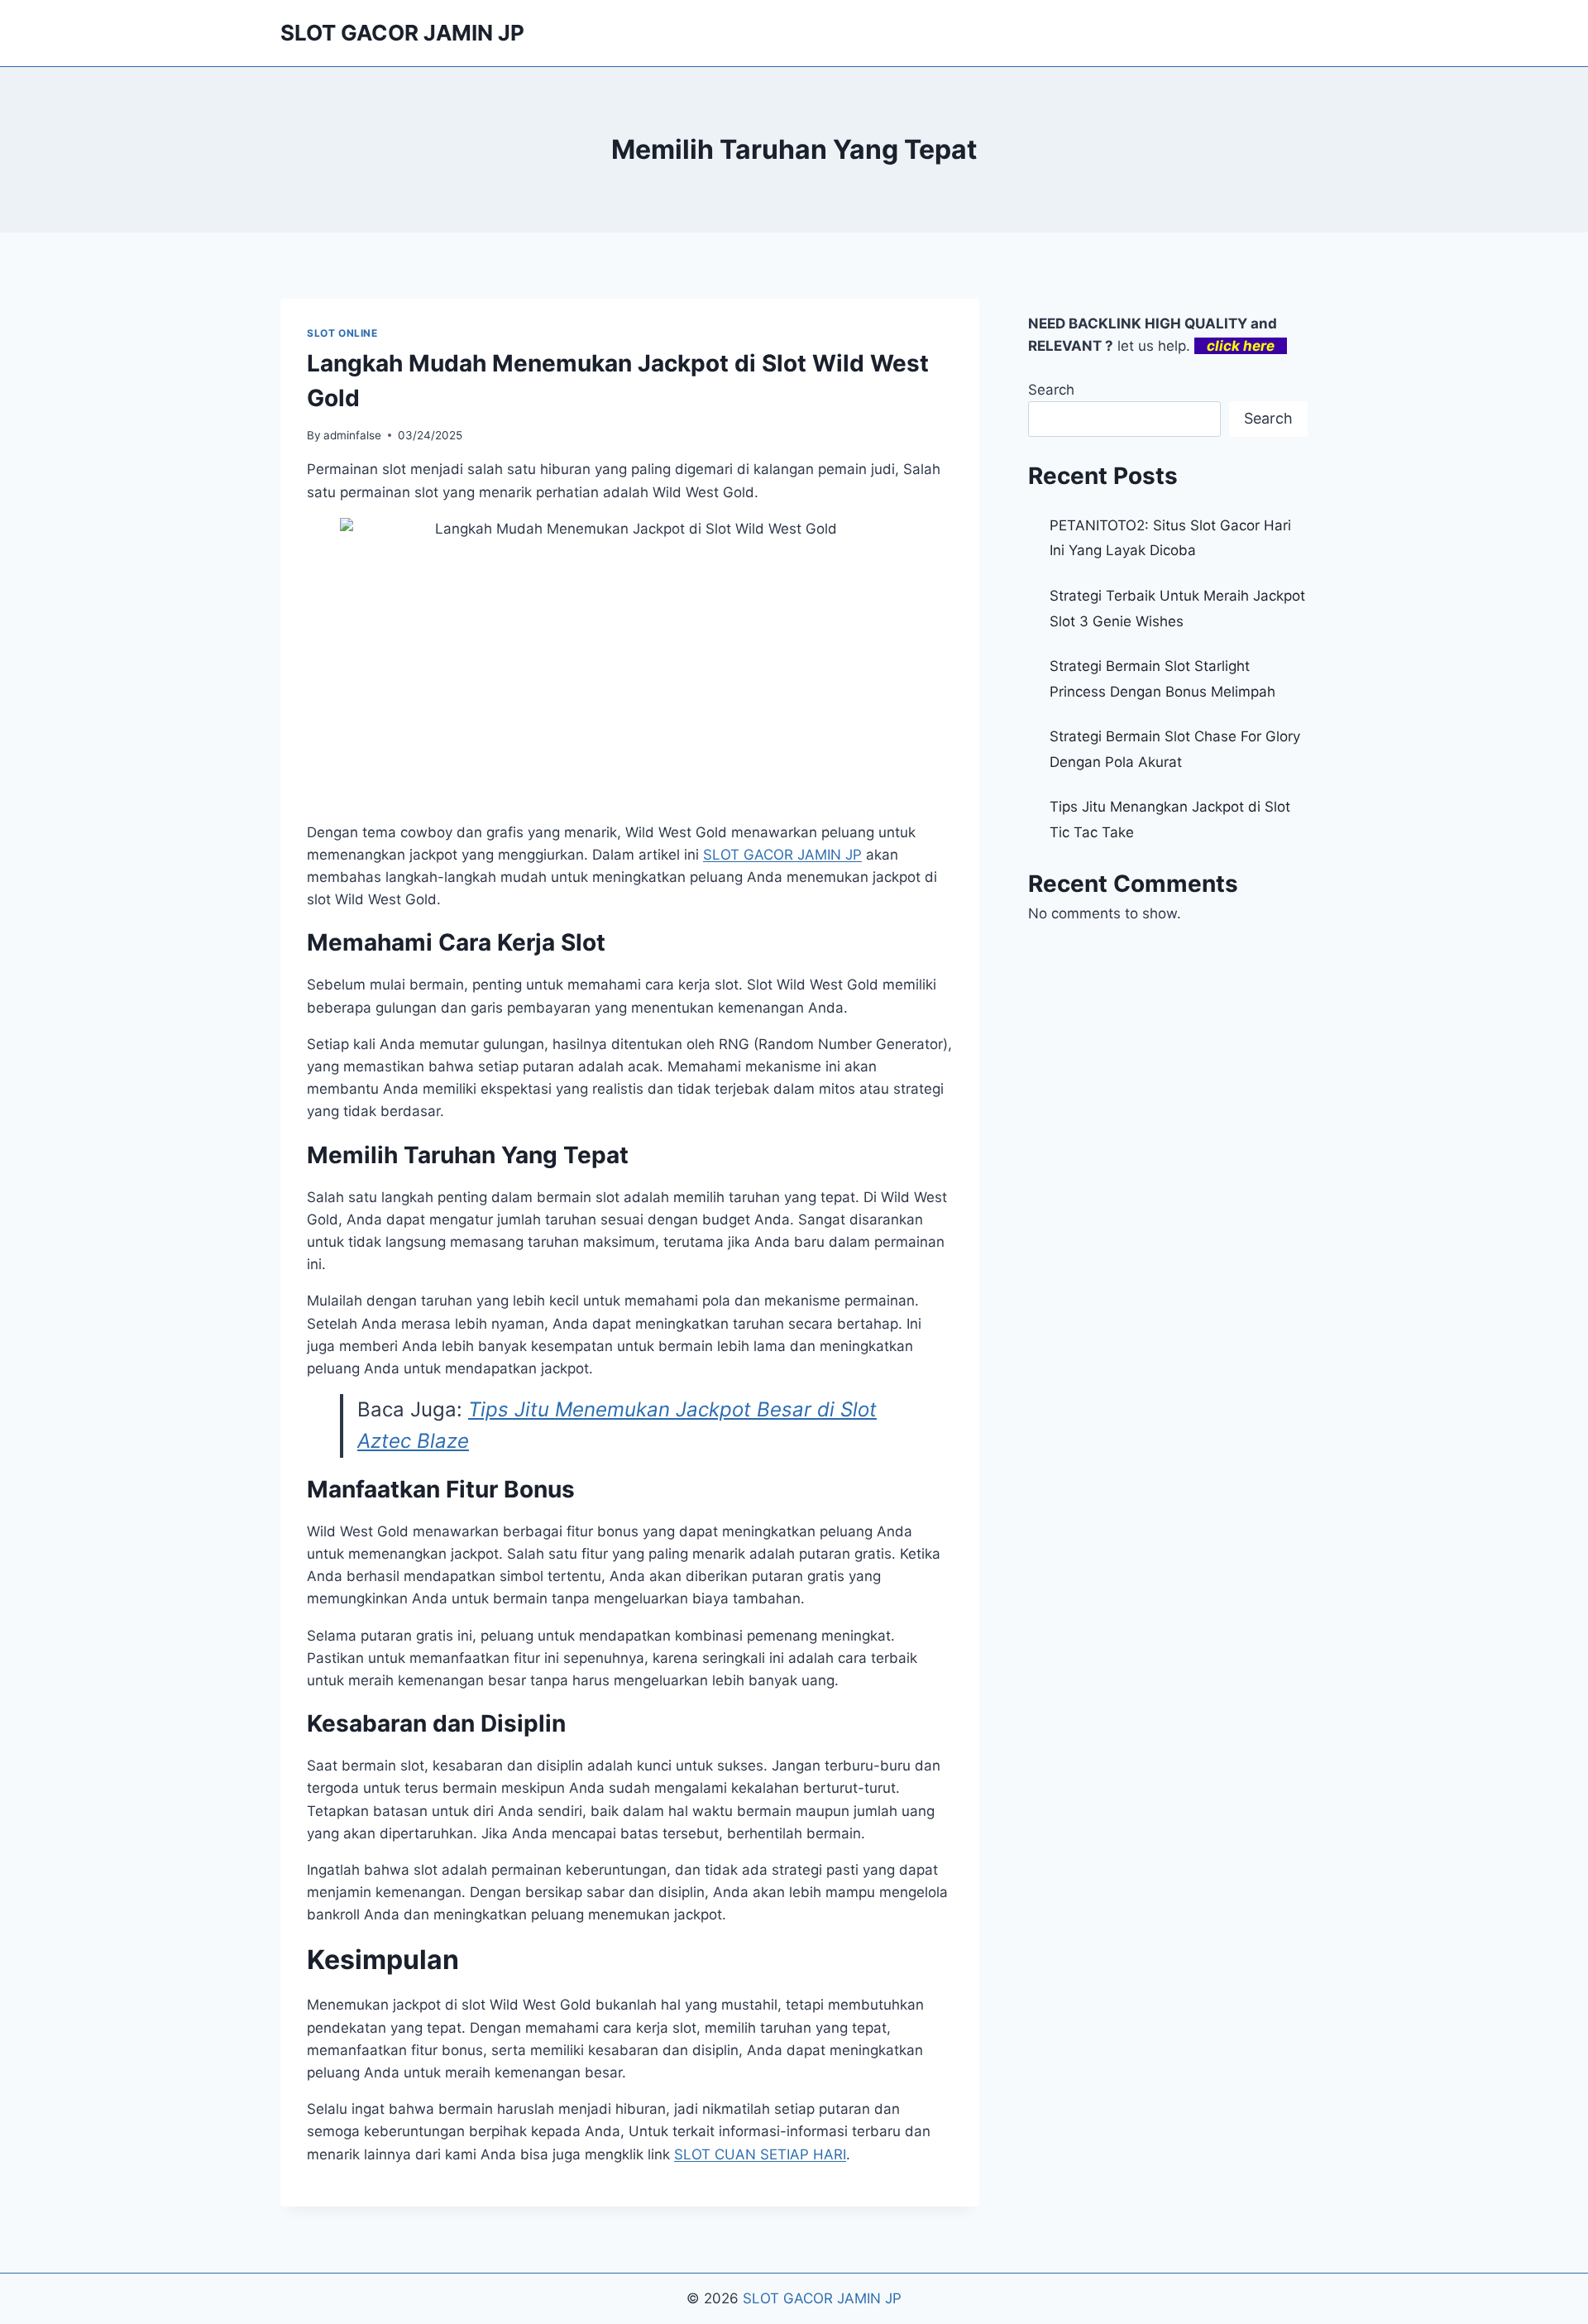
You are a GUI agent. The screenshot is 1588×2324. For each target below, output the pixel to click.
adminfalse (352, 435)
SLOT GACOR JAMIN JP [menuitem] (782, 855)
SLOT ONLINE (342, 333)
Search (1051, 390)
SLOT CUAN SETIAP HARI (760, 2154)
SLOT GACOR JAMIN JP (822, 2298)
